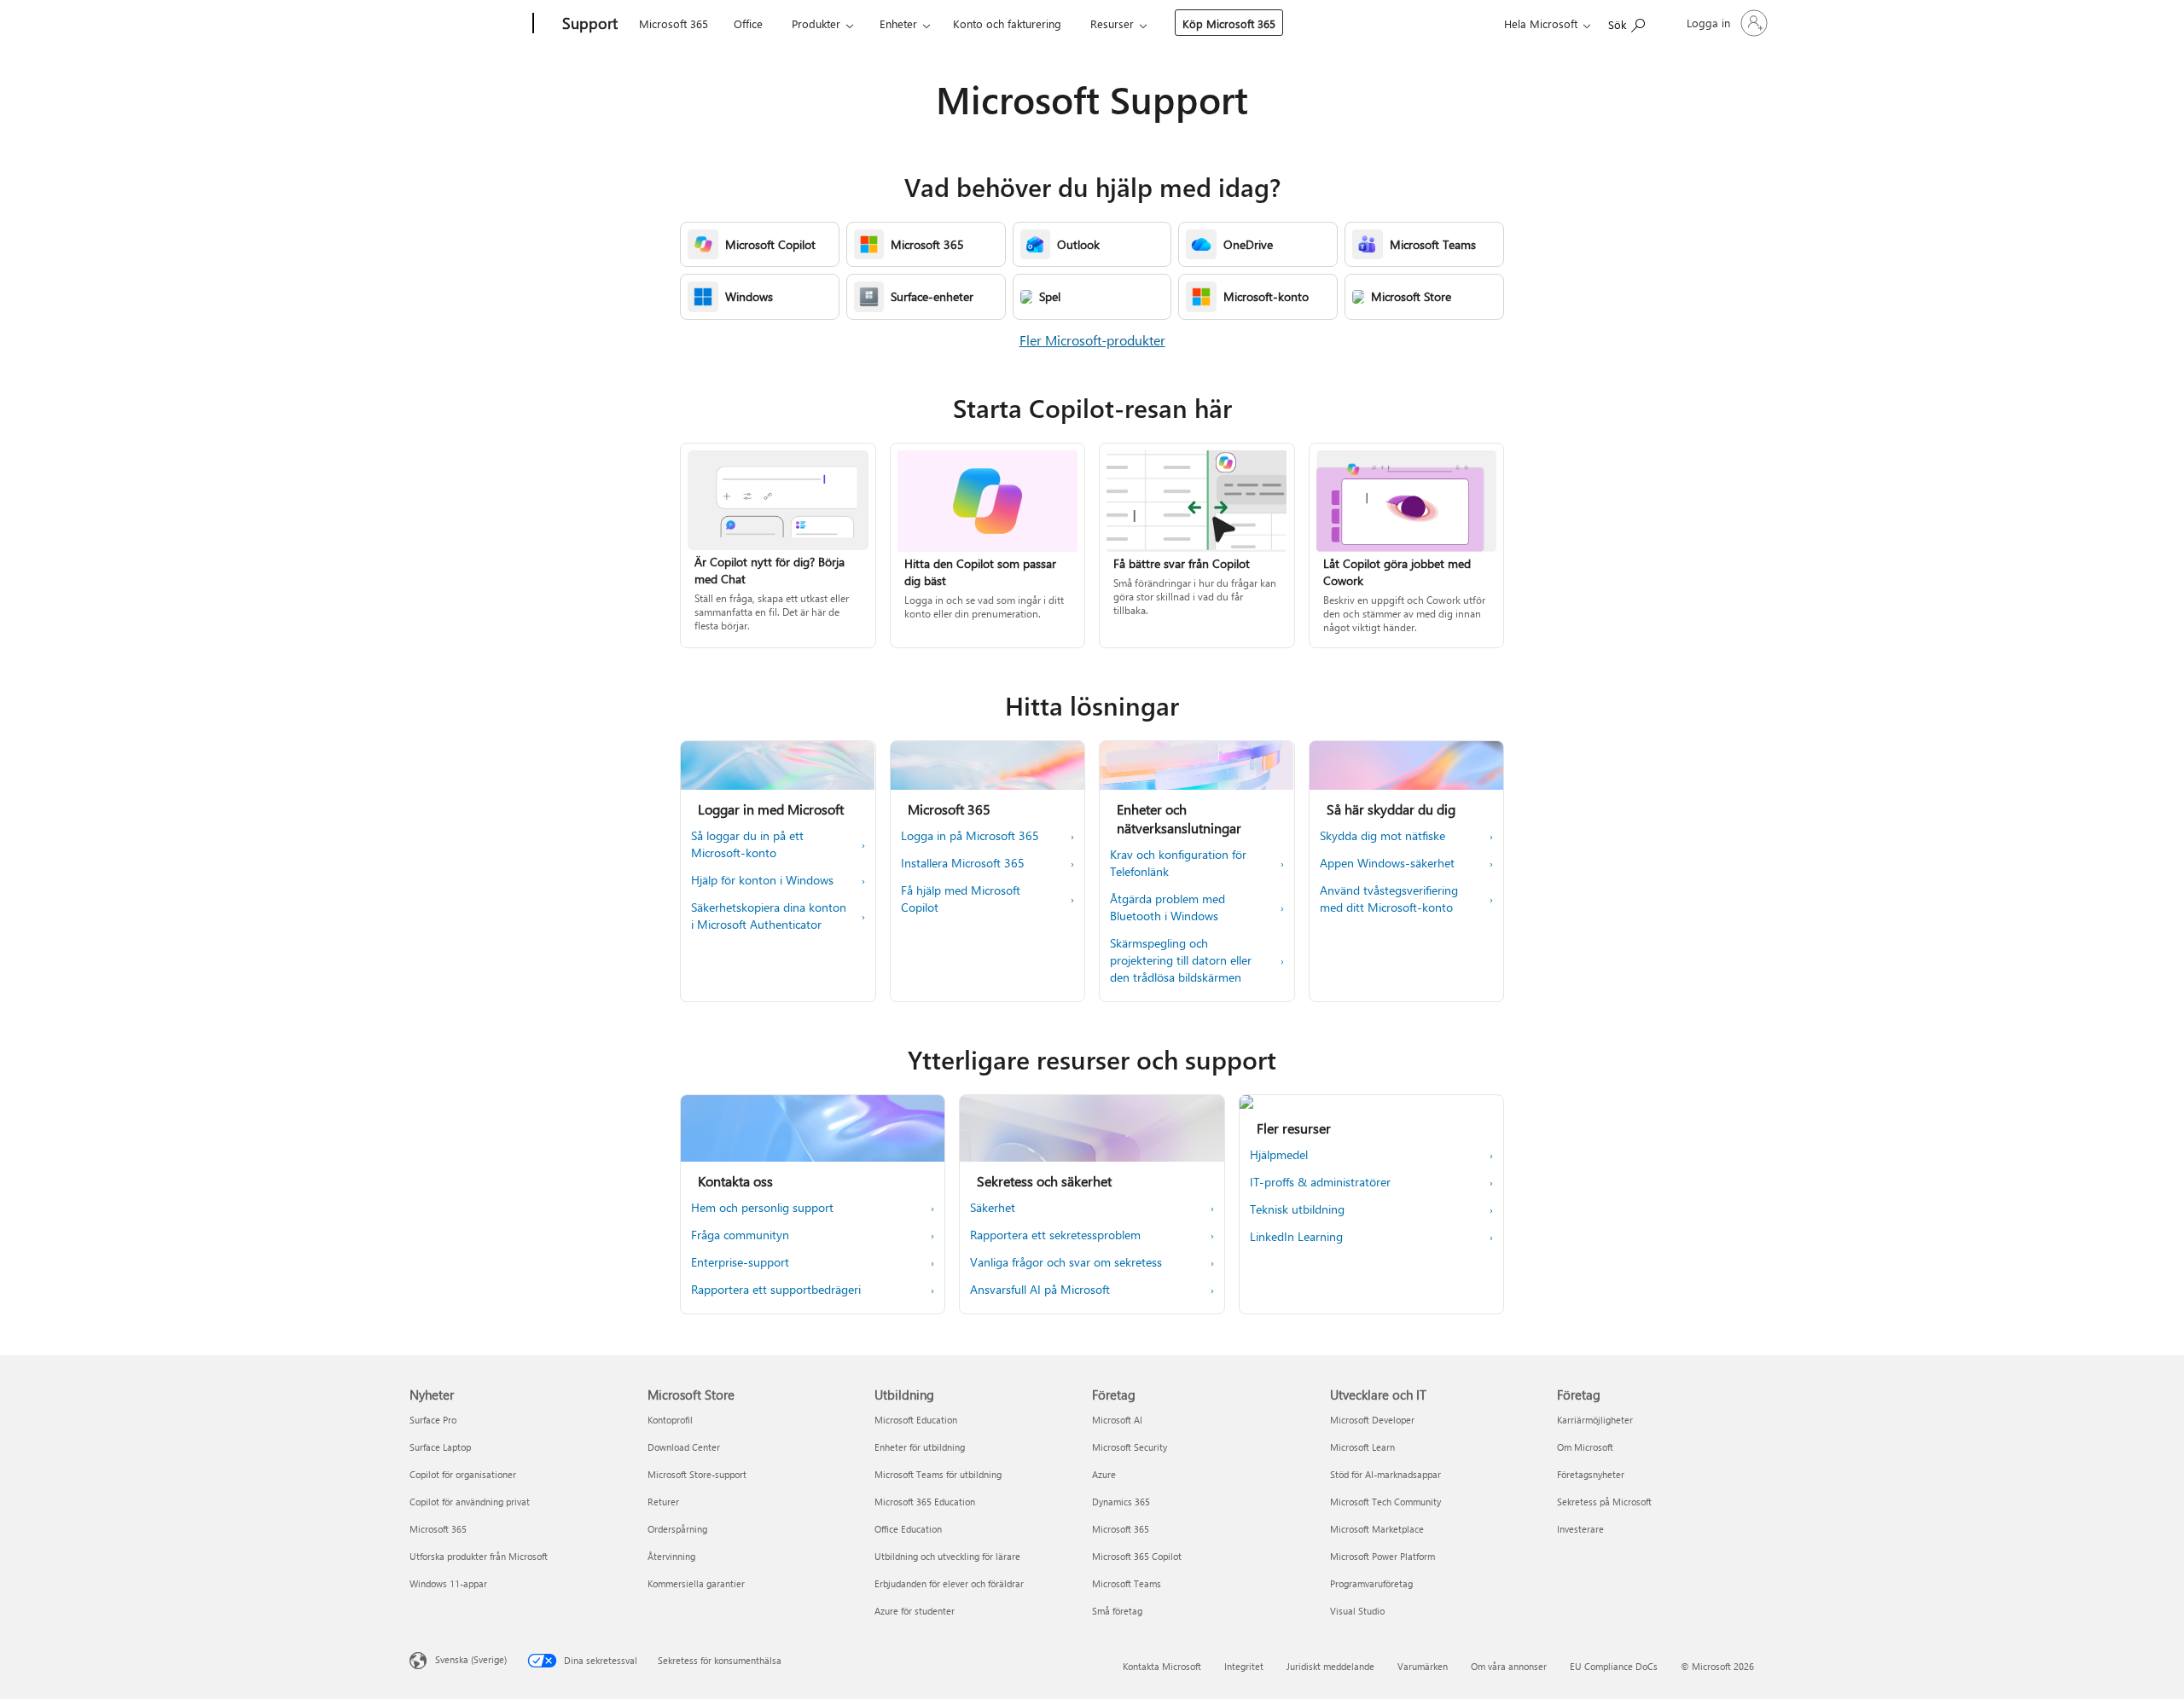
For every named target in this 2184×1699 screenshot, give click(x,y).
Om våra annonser (1509, 1666)
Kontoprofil (670, 1420)
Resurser (1112, 23)
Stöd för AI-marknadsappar (1385, 1474)
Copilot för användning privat (470, 1502)
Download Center (684, 1447)
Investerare (1580, 1529)
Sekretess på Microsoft (1604, 1502)
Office (748, 23)
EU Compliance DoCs (1614, 1666)
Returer (663, 1502)
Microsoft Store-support (697, 1474)
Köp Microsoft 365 (1229, 23)
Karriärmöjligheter (1595, 1420)
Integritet (1244, 1666)
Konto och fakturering (1007, 23)
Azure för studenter (915, 1611)
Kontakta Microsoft (1162, 1666)
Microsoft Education (916, 1420)
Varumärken (1423, 1666)
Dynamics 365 (1121, 1502)
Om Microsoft (1585, 1447)
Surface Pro (433, 1420)
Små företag (1117, 1611)
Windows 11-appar (448, 1583)
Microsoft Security (1130, 1447)
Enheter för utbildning (920, 1447)
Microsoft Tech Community (1385, 1502)
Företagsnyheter (1591, 1474)
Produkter (816, 23)
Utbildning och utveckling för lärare (947, 1556)
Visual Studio (1357, 1611)
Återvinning (671, 1556)
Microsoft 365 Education (925, 1502)
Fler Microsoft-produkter (1092, 340)
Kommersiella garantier (696, 1583)
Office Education (908, 1529)
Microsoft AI (1117, 1420)
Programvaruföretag (1371, 1583)
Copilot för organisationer (463, 1474)
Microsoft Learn (1362, 1447)
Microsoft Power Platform (1382, 1556)
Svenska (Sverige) (471, 1659)
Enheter (898, 23)
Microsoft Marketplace (1377, 1529)
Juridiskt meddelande (1330, 1666)
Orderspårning (677, 1529)
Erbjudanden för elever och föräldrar (949, 1583)
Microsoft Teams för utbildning (938, 1474)
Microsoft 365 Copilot (1137, 1556)
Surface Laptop (440, 1447)
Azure (1104, 1474)
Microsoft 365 (674, 23)
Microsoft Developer (1372, 1420)
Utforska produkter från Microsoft (479, 1556)
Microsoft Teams (1127, 1583)
